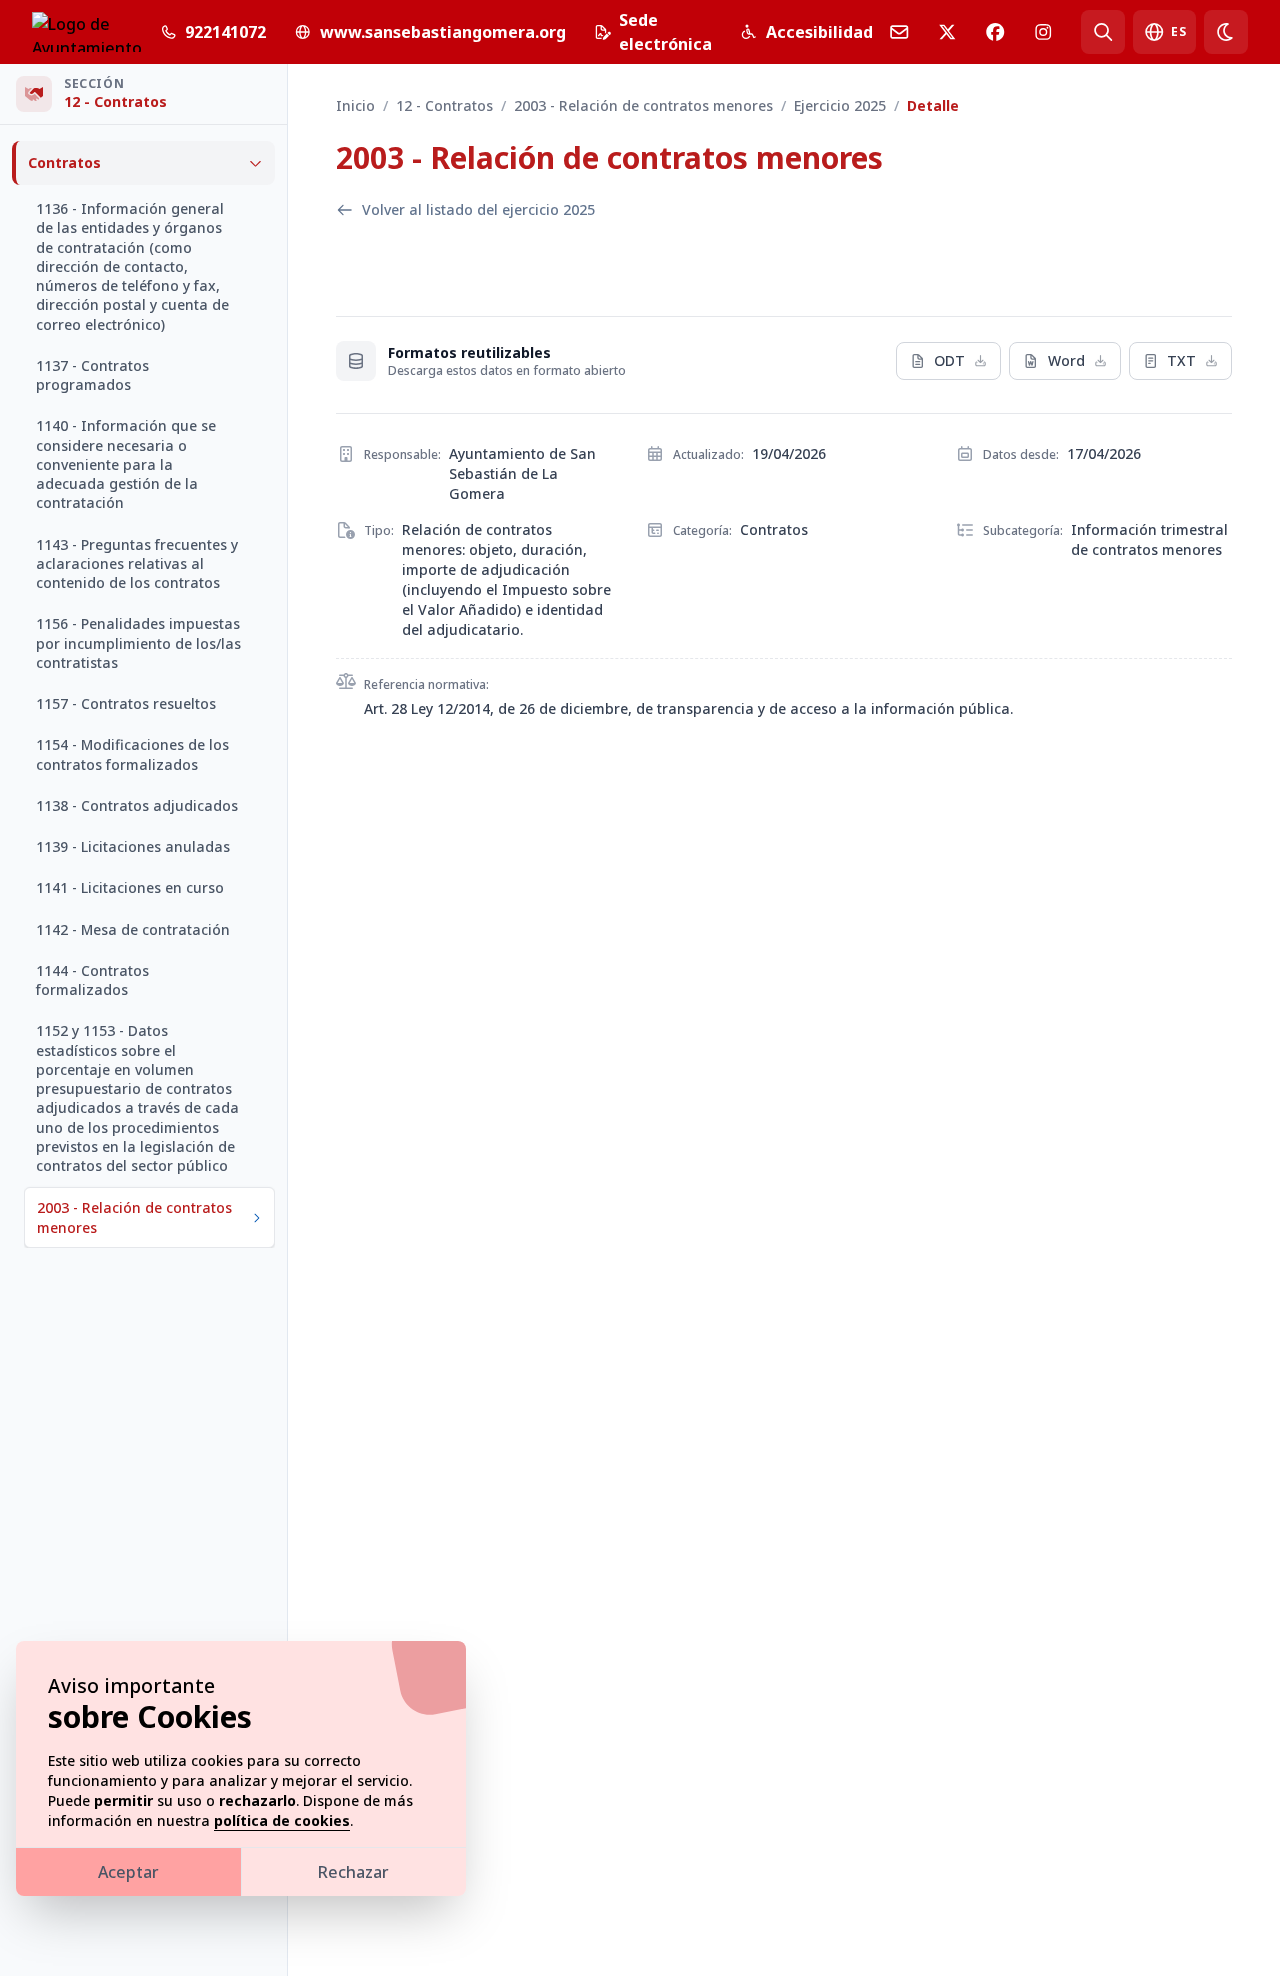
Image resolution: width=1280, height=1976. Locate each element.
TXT (1181, 360)
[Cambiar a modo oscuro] (1226, 32)
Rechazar (353, 1872)
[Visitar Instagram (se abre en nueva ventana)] (1043, 32)
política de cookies (282, 1820)
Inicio (355, 105)
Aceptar (128, 1872)
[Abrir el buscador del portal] (1103, 32)
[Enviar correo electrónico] (899, 32)
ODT (949, 360)
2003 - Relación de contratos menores (643, 105)
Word (1066, 360)
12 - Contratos (444, 105)
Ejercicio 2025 (840, 105)
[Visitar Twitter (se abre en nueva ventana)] (947, 32)
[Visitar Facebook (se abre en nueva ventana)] (995, 32)
